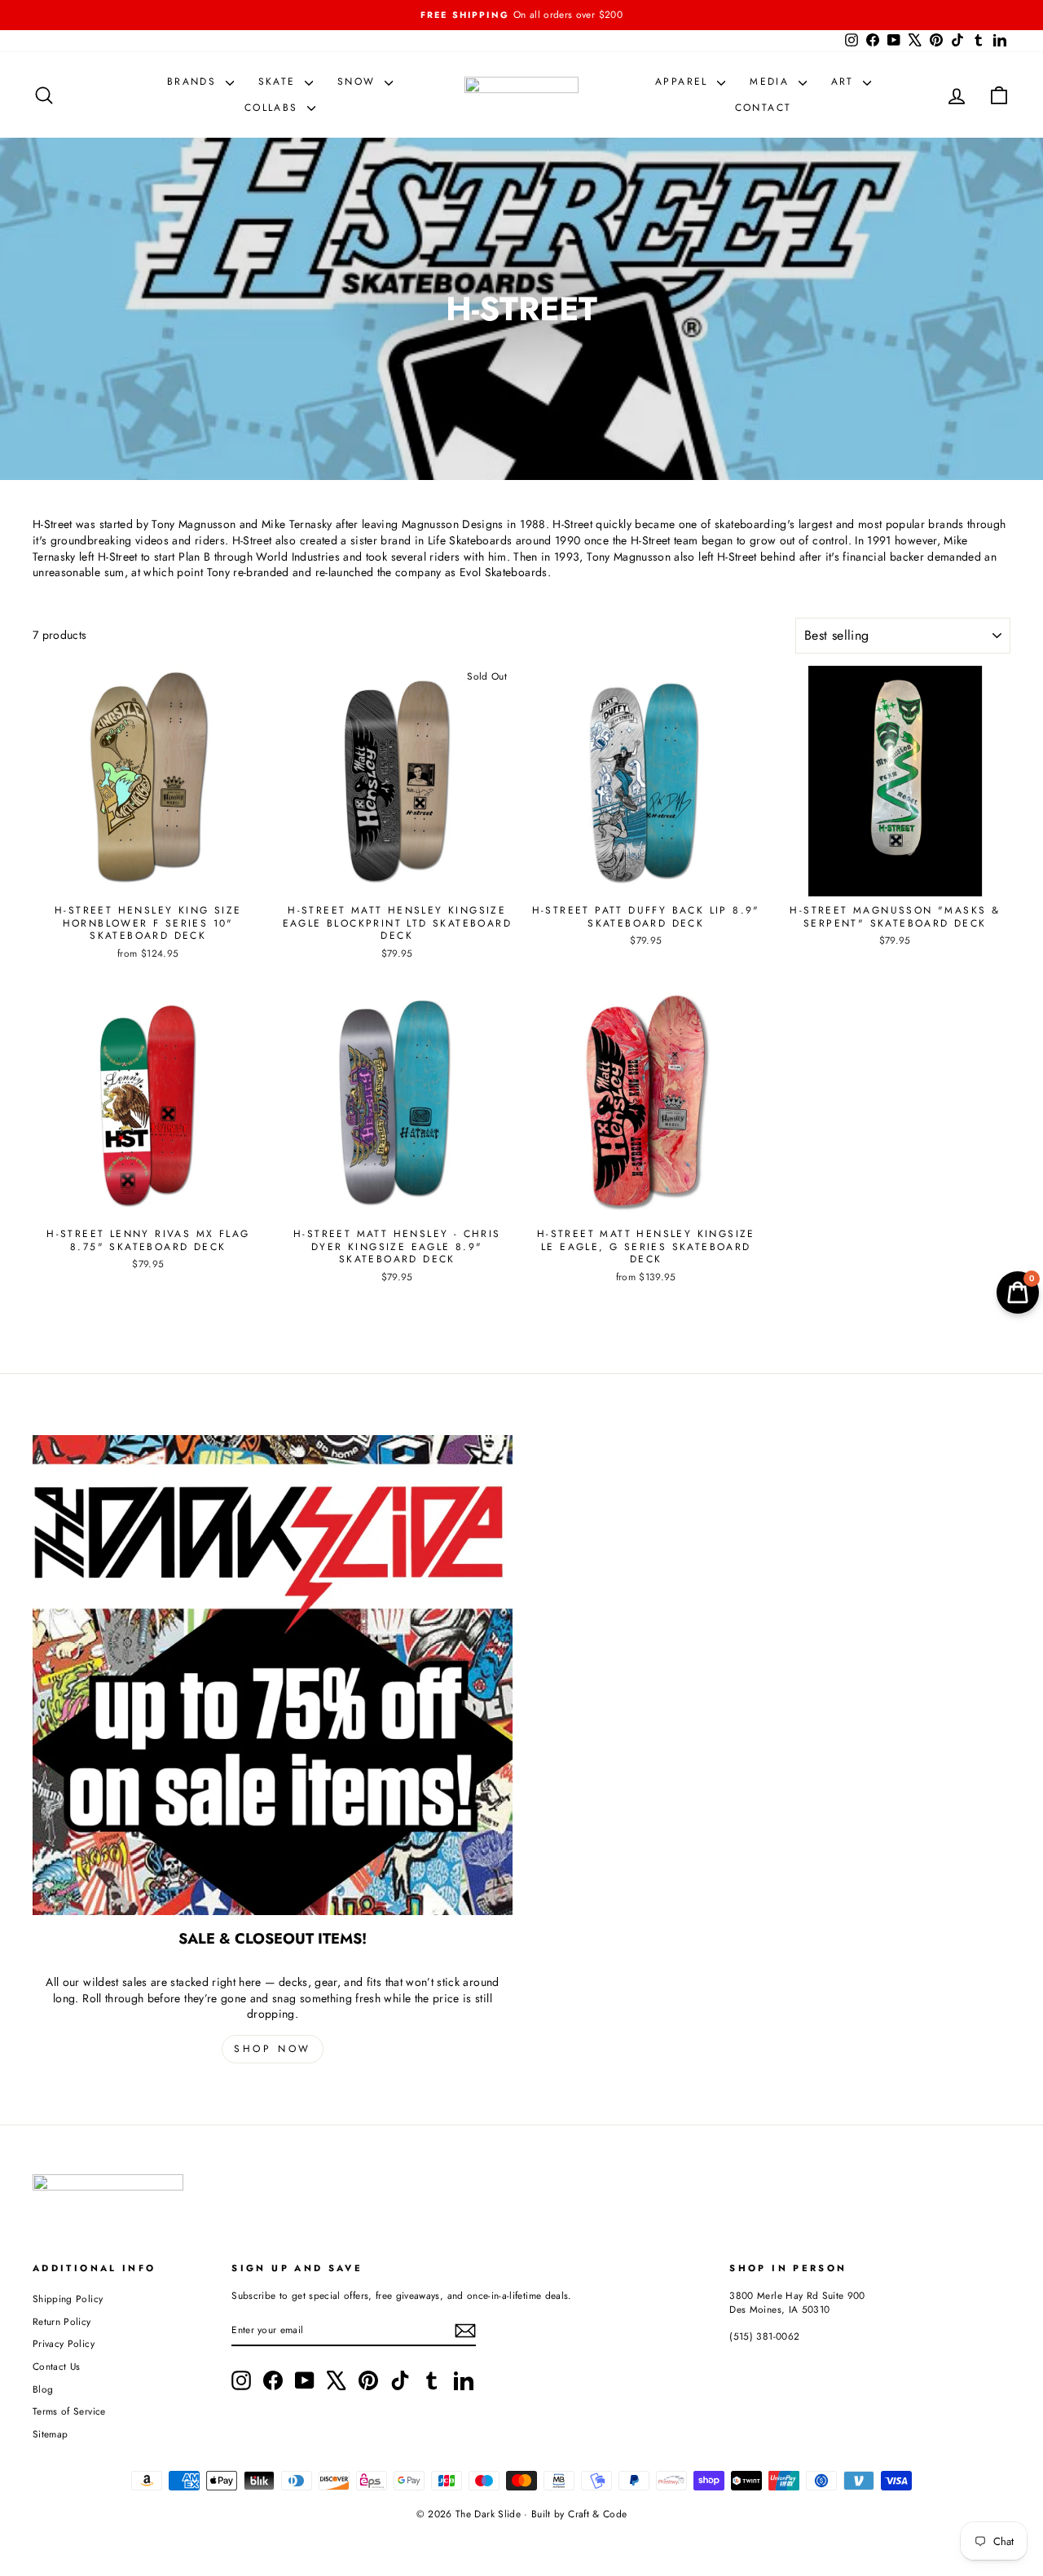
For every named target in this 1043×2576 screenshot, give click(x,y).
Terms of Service (69, 2411)
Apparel (684, 81)
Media (772, 81)
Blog (43, 2389)
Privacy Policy (64, 2343)
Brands (194, 81)
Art (845, 81)
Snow (359, 81)
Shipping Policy (68, 2299)
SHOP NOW (273, 2049)
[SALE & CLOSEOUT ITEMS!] (273, 1675)
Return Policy (62, 2321)
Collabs (274, 108)
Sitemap (50, 2434)
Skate (279, 81)
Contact (764, 108)
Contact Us (57, 2366)
